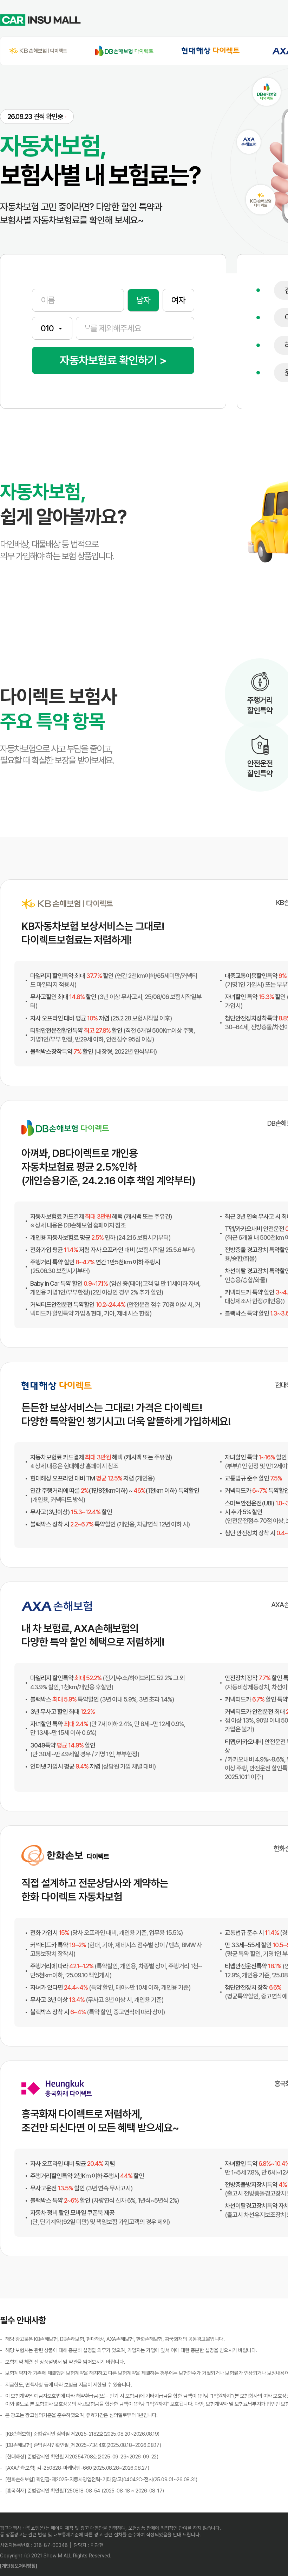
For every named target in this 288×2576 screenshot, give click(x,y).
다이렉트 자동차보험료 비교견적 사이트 (132, 20)
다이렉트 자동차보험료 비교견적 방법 (224, 20)
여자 (178, 300)
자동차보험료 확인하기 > (113, 360)
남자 (143, 300)
